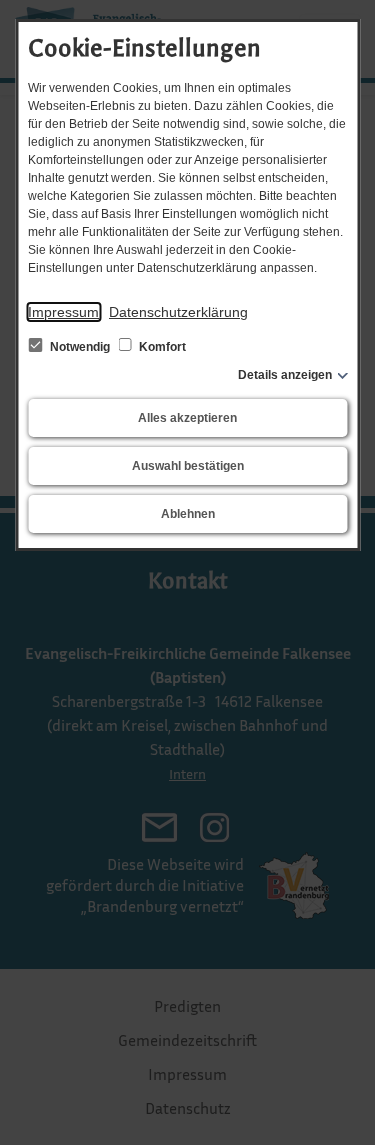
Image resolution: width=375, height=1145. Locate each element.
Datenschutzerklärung (178, 312)
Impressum (63, 312)
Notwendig (80, 347)
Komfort (161, 347)
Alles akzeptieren (187, 418)
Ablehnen (188, 514)
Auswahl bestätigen (188, 466)
